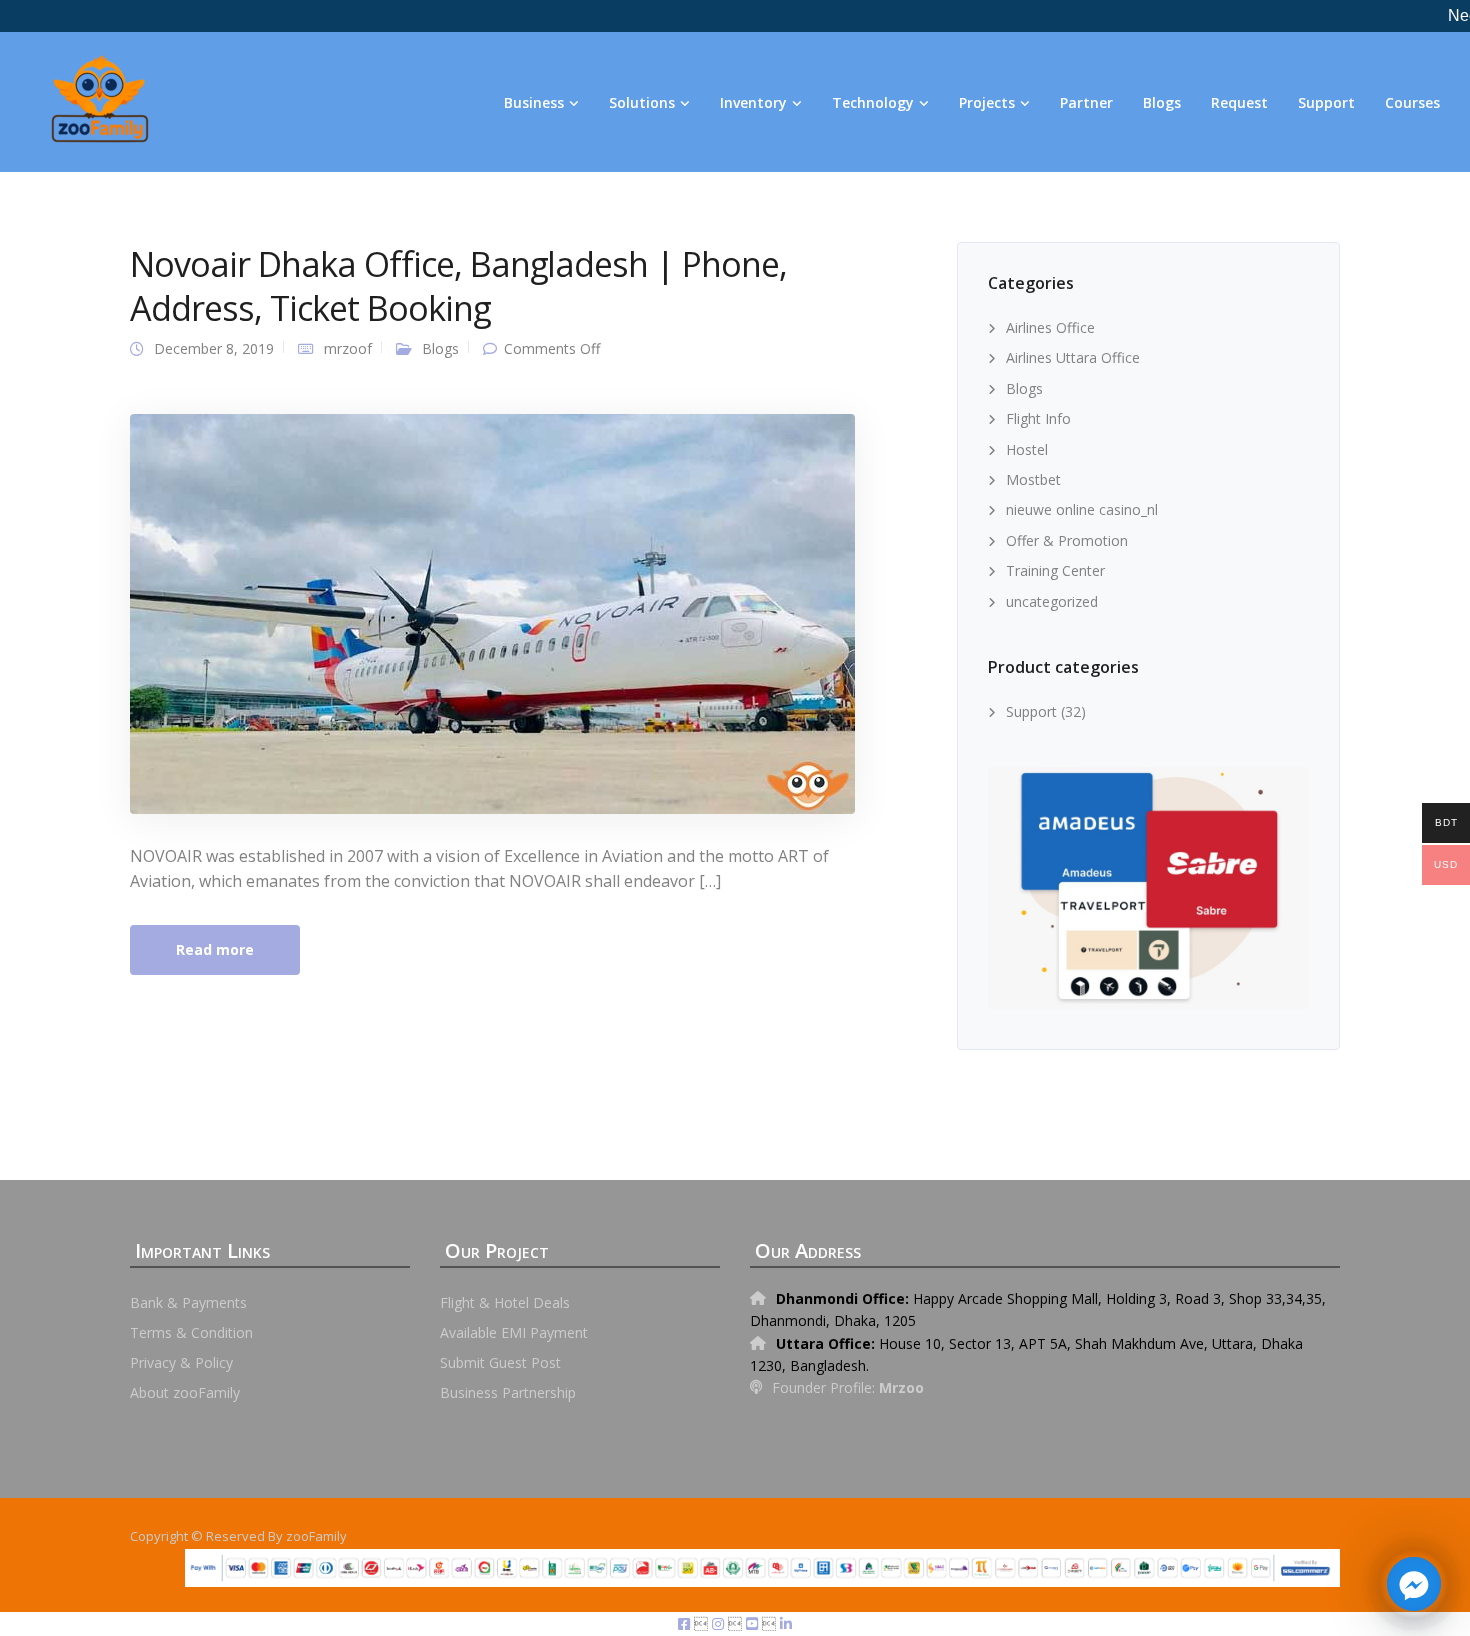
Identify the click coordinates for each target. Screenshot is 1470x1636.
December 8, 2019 (214, 348)
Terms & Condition (191, 1332)
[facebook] (686, 1623)
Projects (987, 102)
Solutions (642, 102)
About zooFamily (185, 1392)
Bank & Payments (188, 1302)
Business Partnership (508, 1392)
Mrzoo (901, 1387)
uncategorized (1052, 601)
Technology (873, 102)
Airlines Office (1050, 327)
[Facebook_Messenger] (1414, 1584)
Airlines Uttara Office (1073, 357)
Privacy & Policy (181, 1362)
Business (534, 102)
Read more (215, 949)
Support (1326, 102)
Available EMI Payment (514, 1332)
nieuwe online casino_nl (1082, 509)
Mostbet (1033, 479)
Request (1239, 102)
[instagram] (720, 1623)
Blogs (1162, 102)
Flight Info (1038, 418)
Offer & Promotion (1067, 540)
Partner (1086, 102)
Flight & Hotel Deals (505, 1302)
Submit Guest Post (500, 1362)
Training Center (1055, 570)
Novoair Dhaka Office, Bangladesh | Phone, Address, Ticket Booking (458, 286)
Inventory (753, 102)
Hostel (1027, 449)
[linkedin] (786, 1623)
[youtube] (754, 1623)
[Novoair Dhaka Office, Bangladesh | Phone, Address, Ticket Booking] (492, 611)
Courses (1412, 102)
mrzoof (348, 348)
